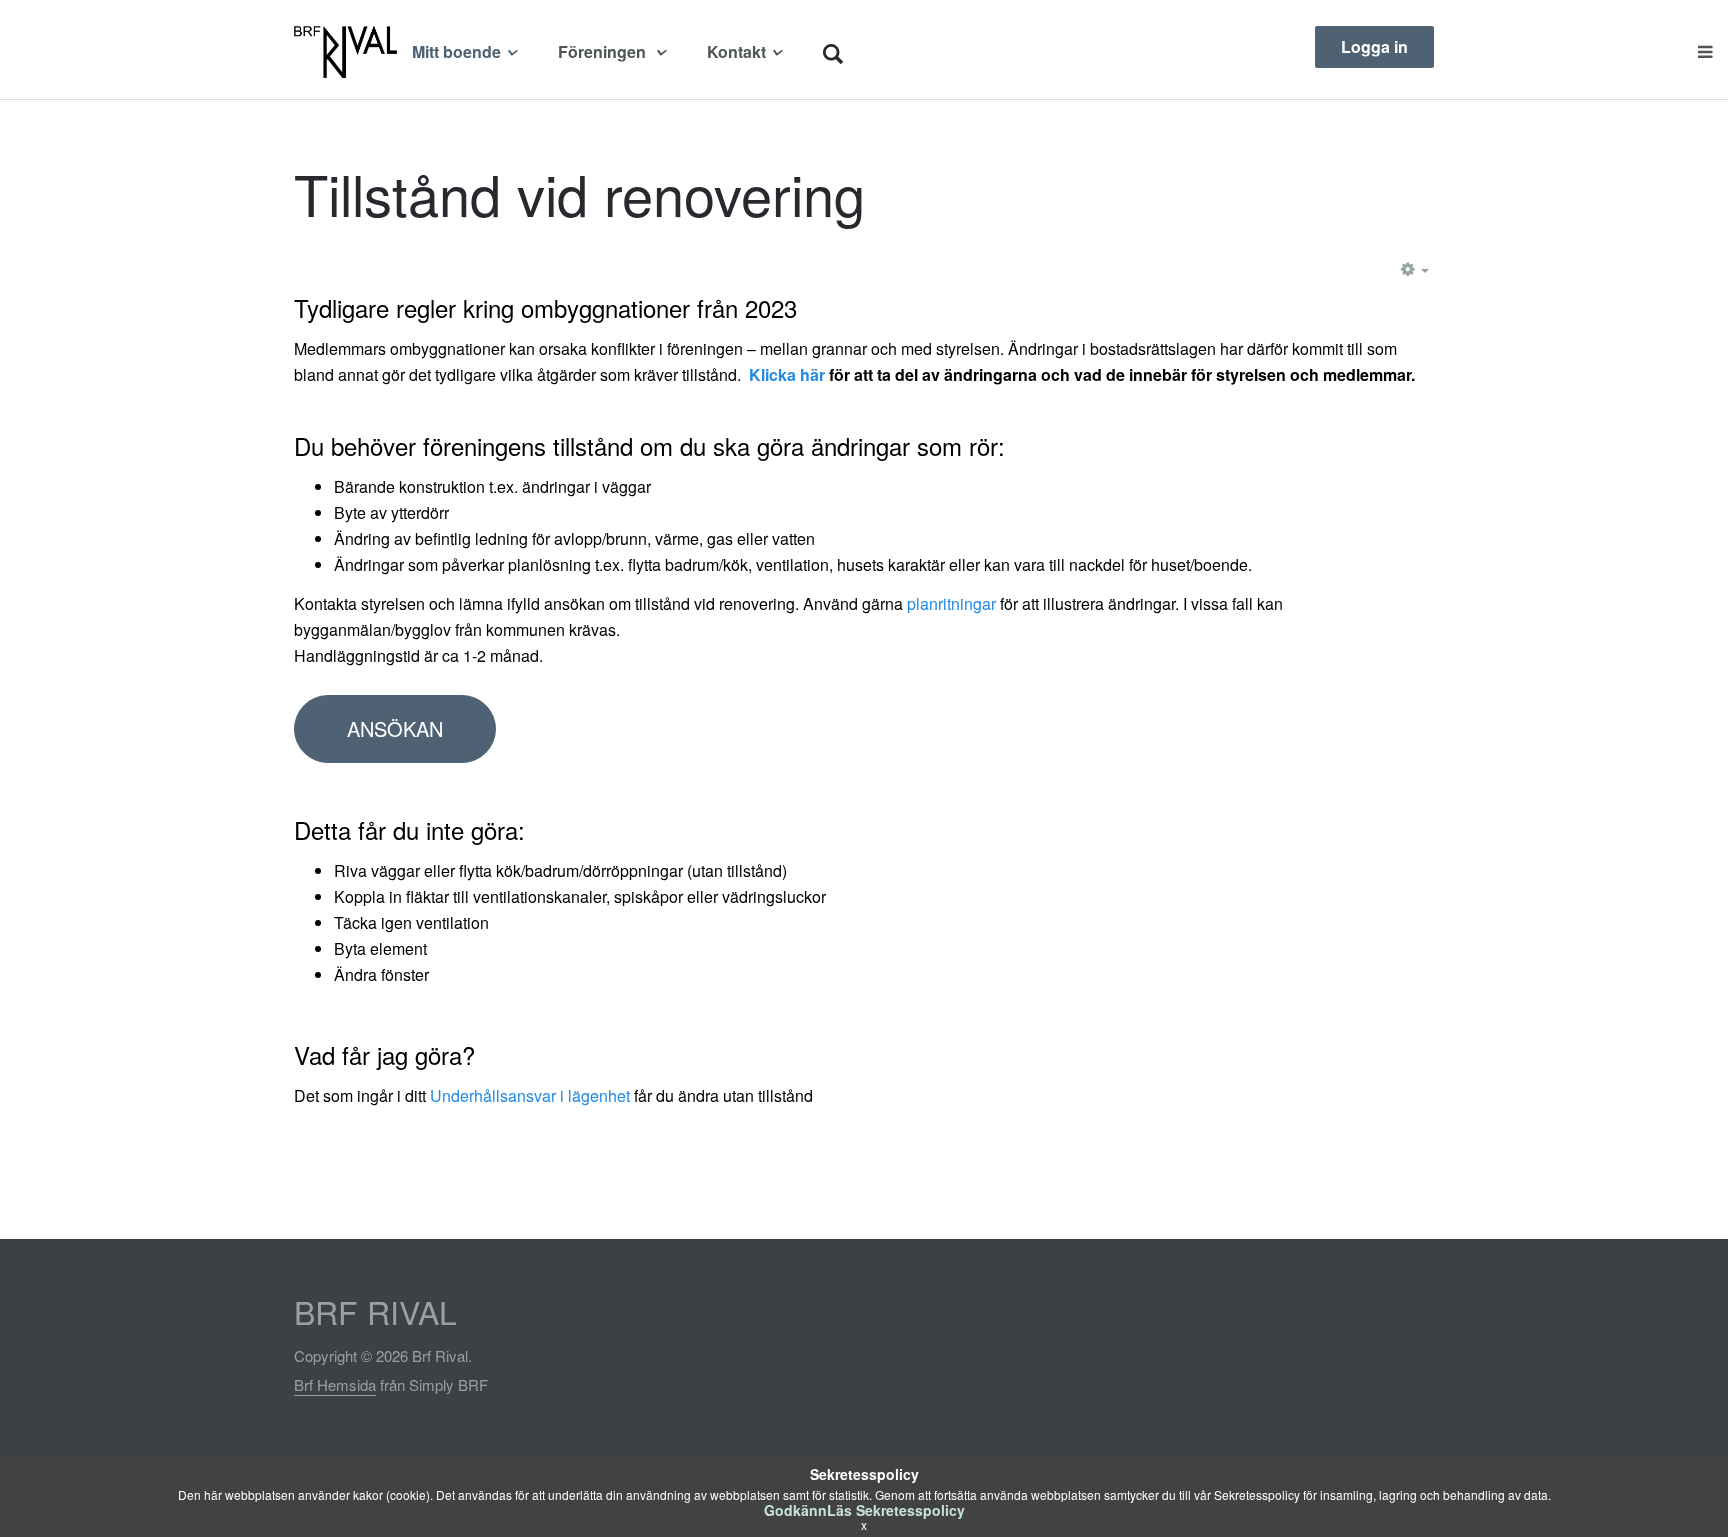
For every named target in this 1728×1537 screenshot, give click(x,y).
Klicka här (787, 374)
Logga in (1374, 46)
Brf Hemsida (335, 1384)
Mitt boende (456, 51)
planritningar (951, 603)
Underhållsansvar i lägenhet (530, 1095)
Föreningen (604, 51)
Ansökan (395, 728)
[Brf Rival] (345, 52)
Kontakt (736, 51)
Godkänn (795, 1510)
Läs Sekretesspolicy (896, 1510)
